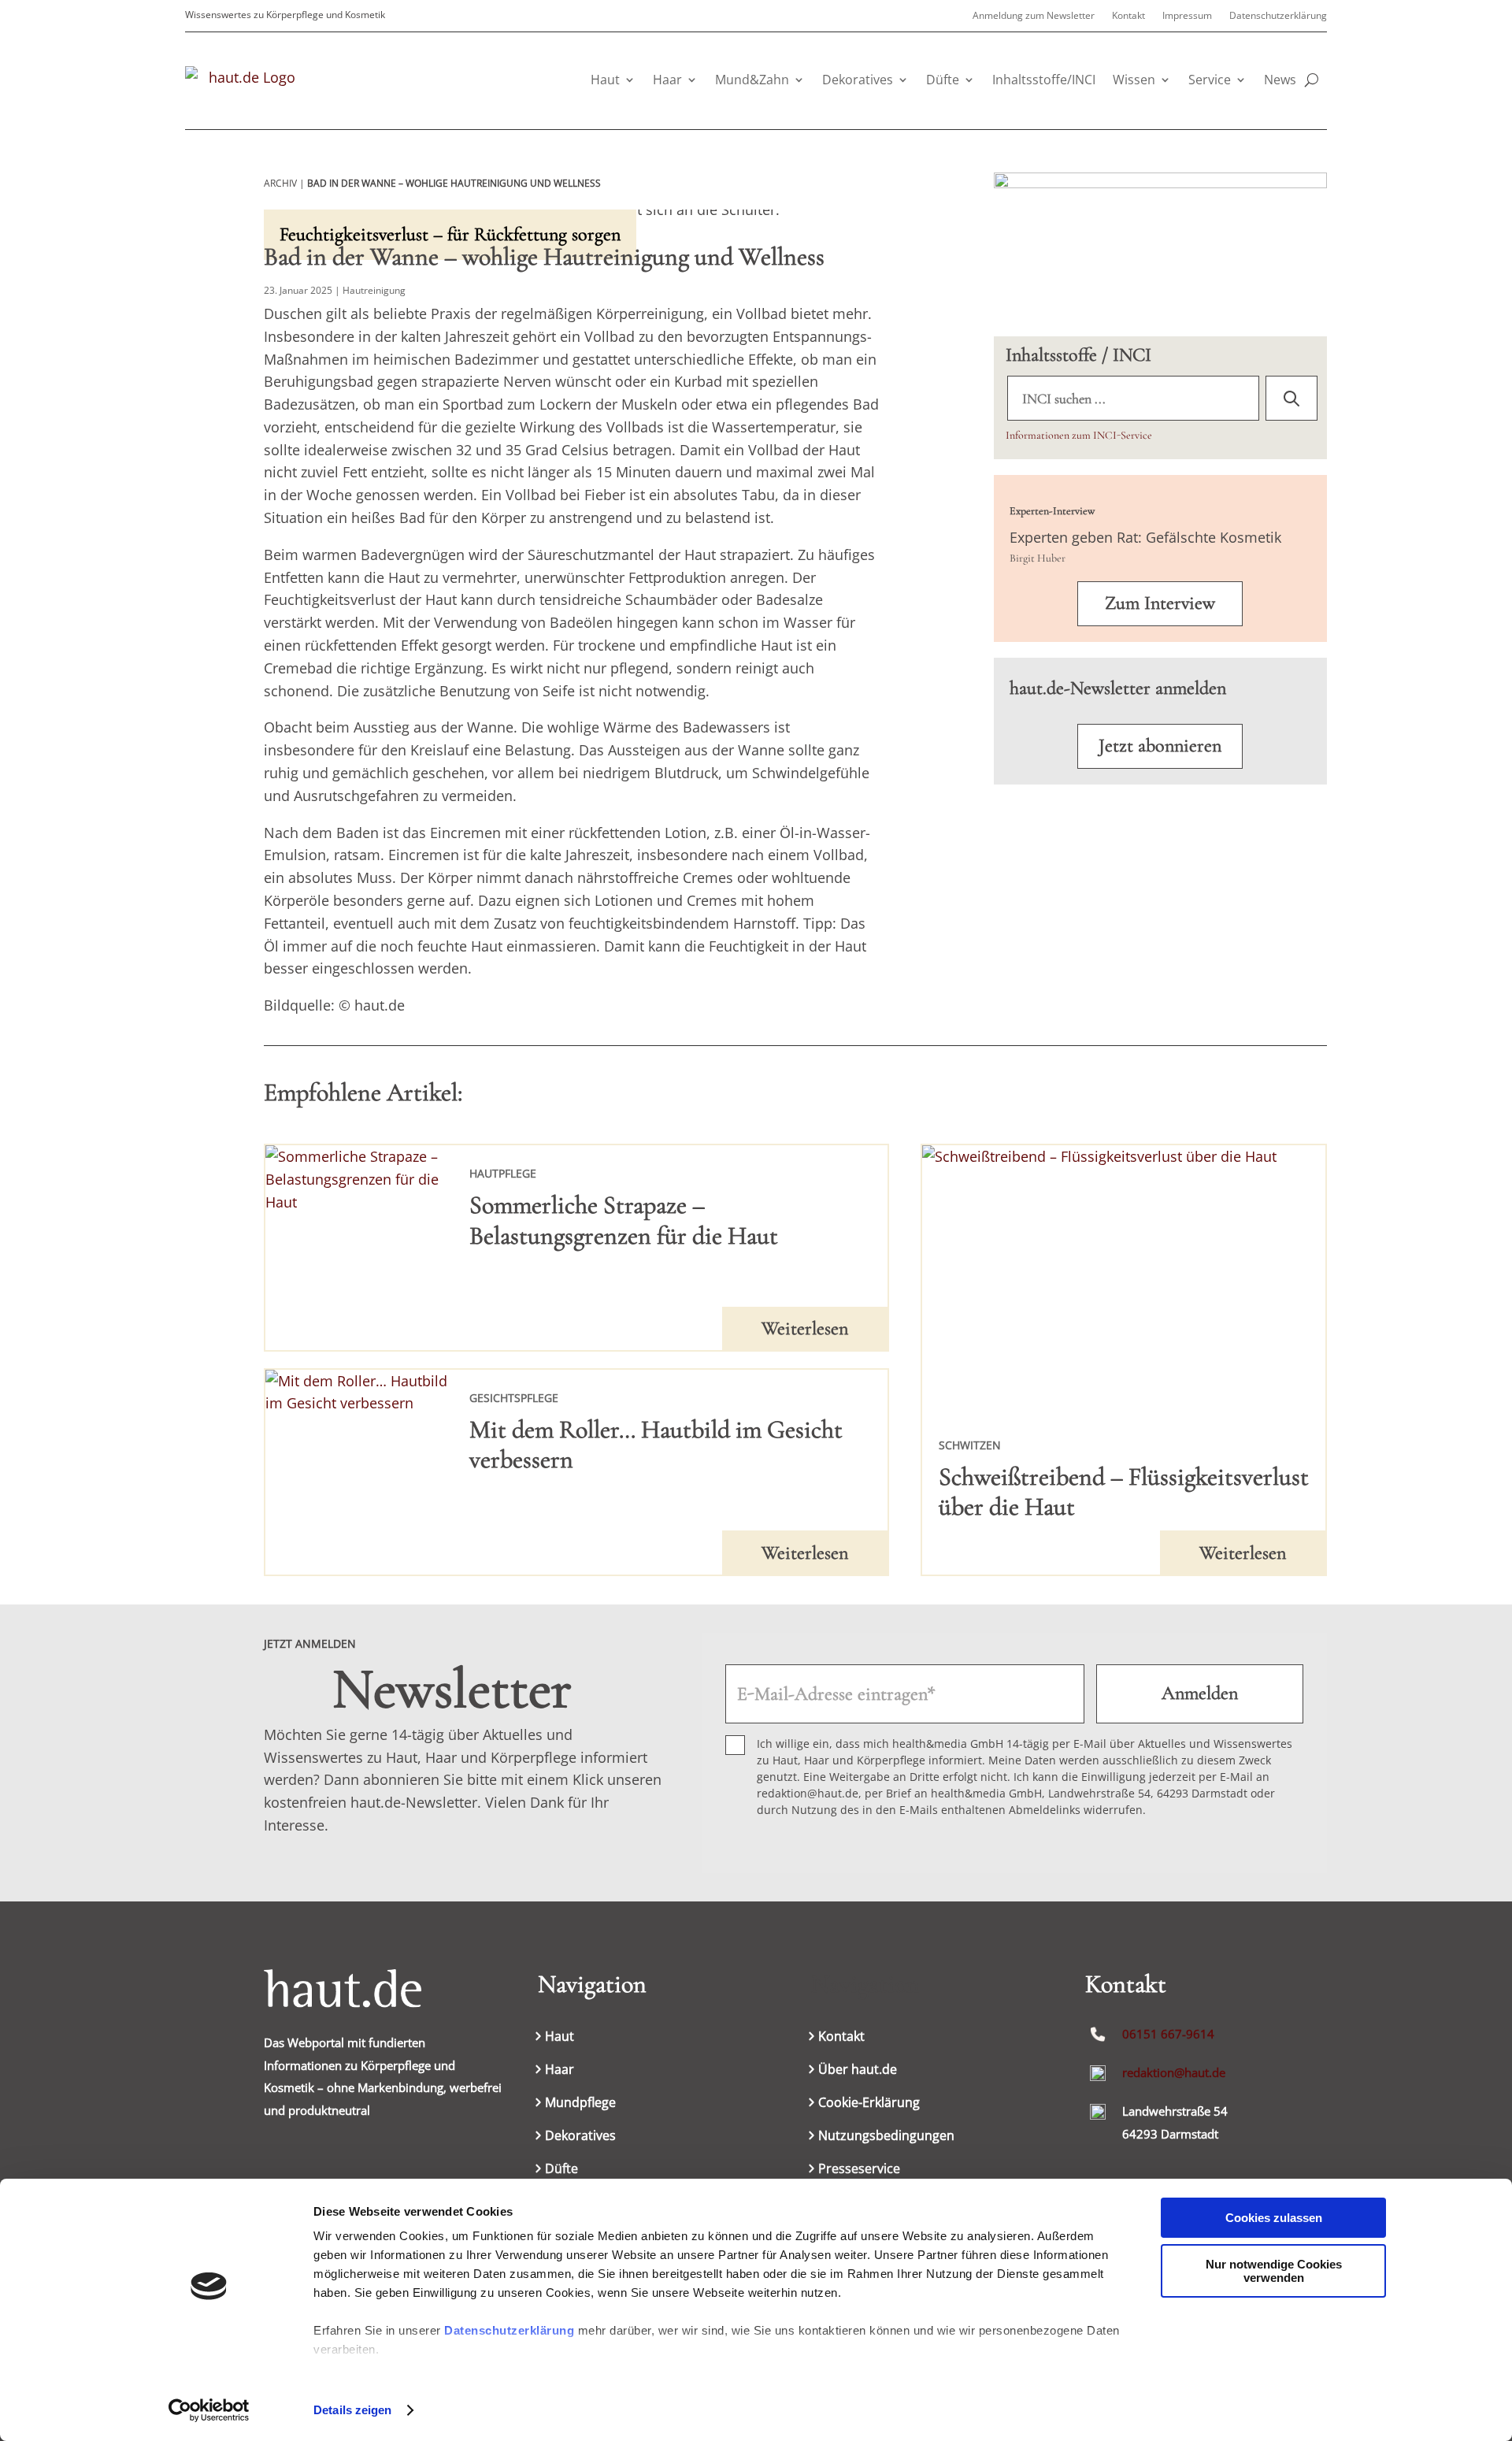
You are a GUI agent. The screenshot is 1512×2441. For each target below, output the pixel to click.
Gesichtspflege (514, 1398)
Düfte (943, 80)
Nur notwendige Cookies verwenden (1274, 2271)
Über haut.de (858, 2071)
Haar (667, 80)
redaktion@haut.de (1174, 2072)
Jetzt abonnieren (1160, 746)
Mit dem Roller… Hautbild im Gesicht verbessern (656, 1444)
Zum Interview (1160, 603)
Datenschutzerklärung (509, 2330)
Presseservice (859, 2170)
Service (1210, 80)
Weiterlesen (805, 1328)
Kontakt (1128, 16)
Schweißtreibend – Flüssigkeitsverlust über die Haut (1124, 1491)
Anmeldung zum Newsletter (1034, 16)
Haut (605, 80)
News (1280, 80)
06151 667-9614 (1168, 2034)
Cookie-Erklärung (869, 2104)
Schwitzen (970, 1445)
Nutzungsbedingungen (886, 2137)
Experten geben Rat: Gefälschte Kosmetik (1145, 537)
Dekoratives (858, 80)
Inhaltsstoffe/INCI (1044, 80)
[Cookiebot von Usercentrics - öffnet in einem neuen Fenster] (209, 2410)
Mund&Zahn (752, 80)
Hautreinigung (374, 290)
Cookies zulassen (1274, 2218)
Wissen (1134, 80)
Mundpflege (580, 2104)
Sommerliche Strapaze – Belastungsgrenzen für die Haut (624, 1220)
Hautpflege (503, 1173)
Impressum (1187, 16)
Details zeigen (352, 2410)
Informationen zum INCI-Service (1079, 435)
